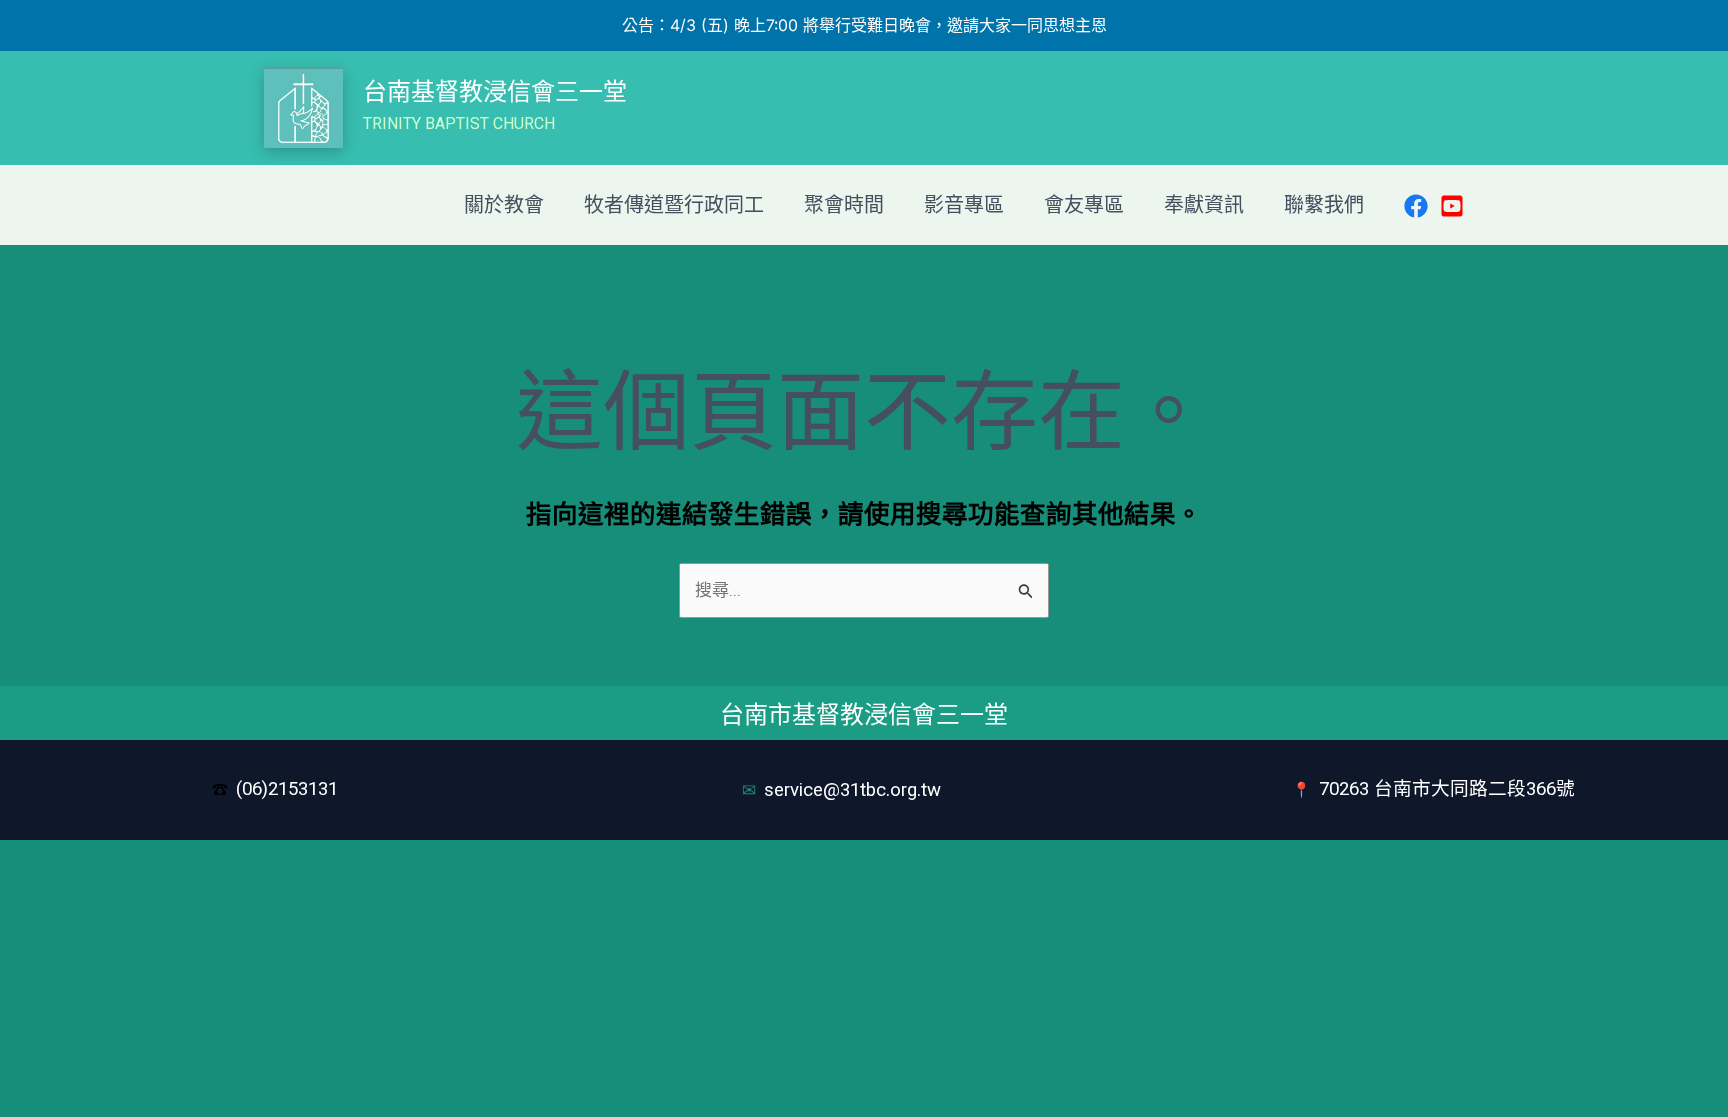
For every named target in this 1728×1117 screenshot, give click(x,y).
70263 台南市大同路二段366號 (1447, 789)
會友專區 (1084, 205)
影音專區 (964, 205)
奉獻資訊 (1204, 205)
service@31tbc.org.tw (855, 790)
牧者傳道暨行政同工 (674, 205)
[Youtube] (1452, 206)
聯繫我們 (1324, 205)
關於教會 (504, 205)
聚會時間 (844, 205)
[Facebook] (1416, 206)
